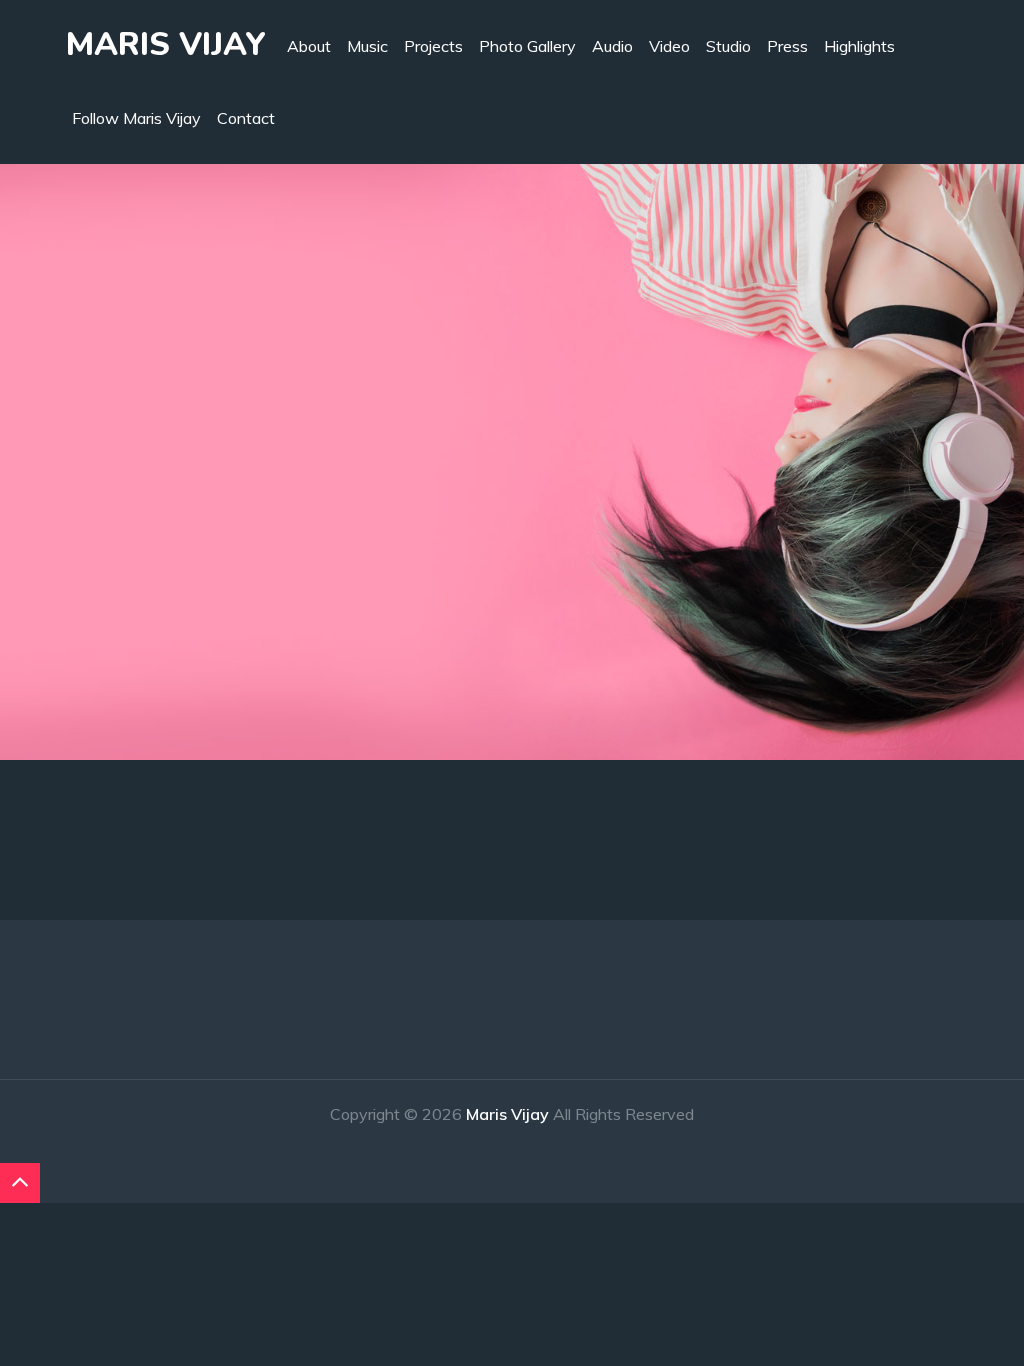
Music (367, 46)
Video (669, 46)
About (309, 46)
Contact (246, 118)
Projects (433, 46)
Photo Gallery (527, 46)
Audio (612, 46)
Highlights (859, 46)
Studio (728, 46)
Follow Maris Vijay (136, 118)
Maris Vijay (166, 44)
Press (787, 46)
